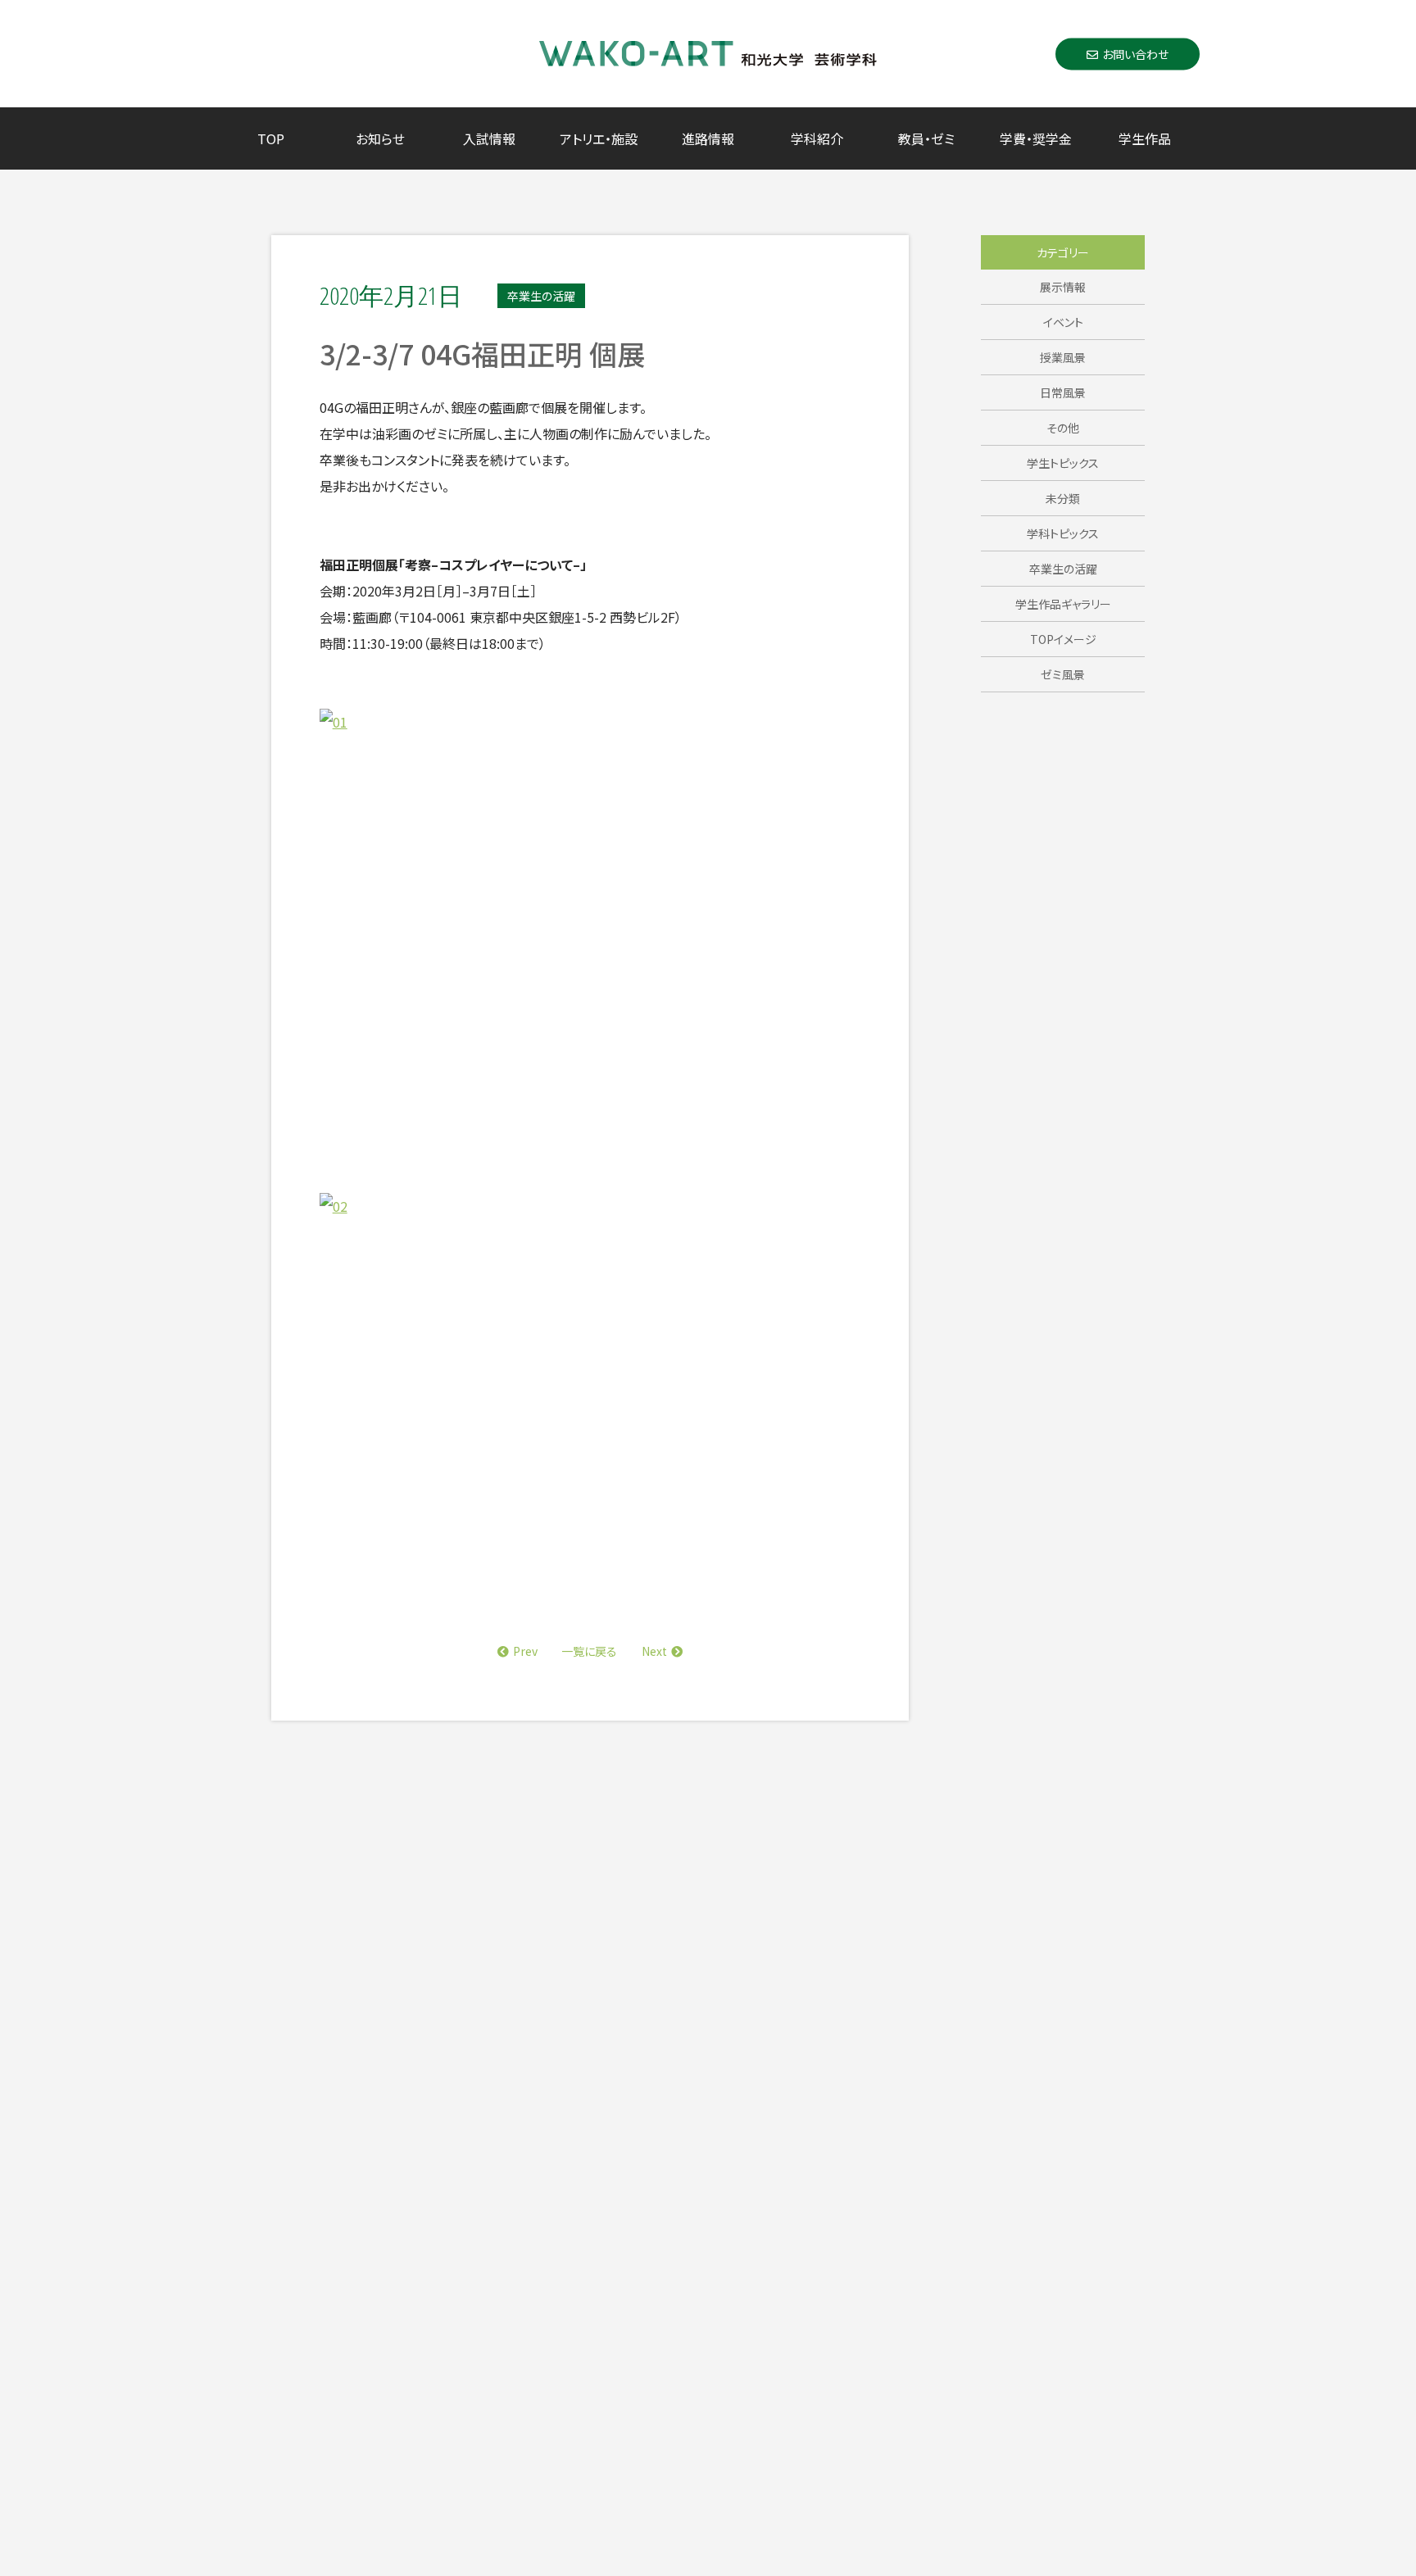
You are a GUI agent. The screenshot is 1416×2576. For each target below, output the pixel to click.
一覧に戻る (589, 1651)
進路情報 (708, 138)
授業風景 (1063, 357)
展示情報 (1063, 287)
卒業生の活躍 (1063, 569)
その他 (1063, 428)
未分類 (1063, 498)
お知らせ (380, 138)
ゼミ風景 (1063, 674)
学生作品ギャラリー (1063, 604)
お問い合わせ (1135, 53)
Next (654, 1651)
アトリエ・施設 (599, 138)
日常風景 (1063, 392)
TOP (271, 138)
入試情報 (489, 138)
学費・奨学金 (1036, 138)
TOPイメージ (1063, 639)
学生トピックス (1063, 463)
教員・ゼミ (926, 138)
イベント (1063, 322)
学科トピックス (1063, 533)
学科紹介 (817, 138)
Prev (525, 1651)
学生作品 (1145, 138)
